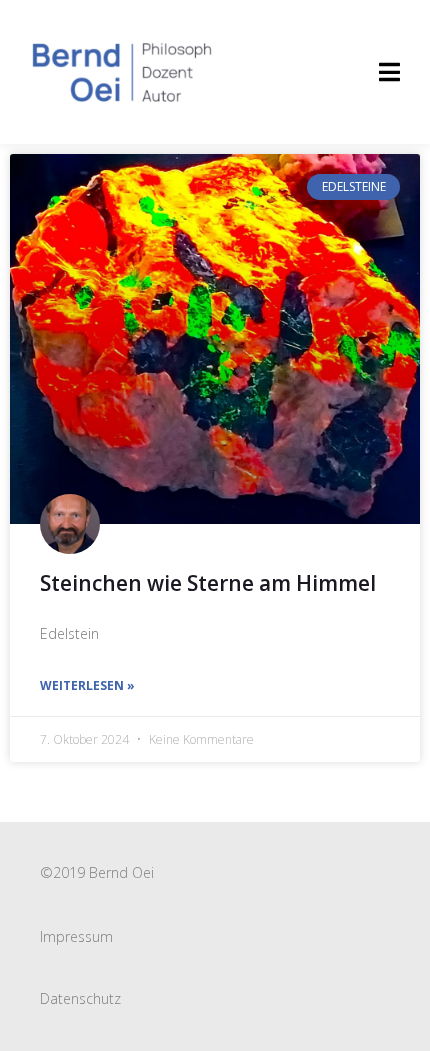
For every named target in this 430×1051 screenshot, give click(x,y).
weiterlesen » (87, 685)
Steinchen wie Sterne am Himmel (208, 583)
